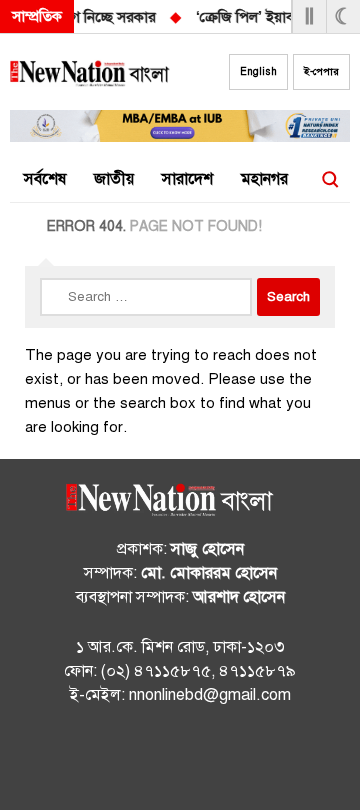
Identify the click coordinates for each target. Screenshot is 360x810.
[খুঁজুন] (330, 180)
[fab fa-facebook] (140, 761)
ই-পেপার (321, 71)
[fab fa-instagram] (180, 761)
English (258, 71)
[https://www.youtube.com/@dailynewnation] (220, 761)
